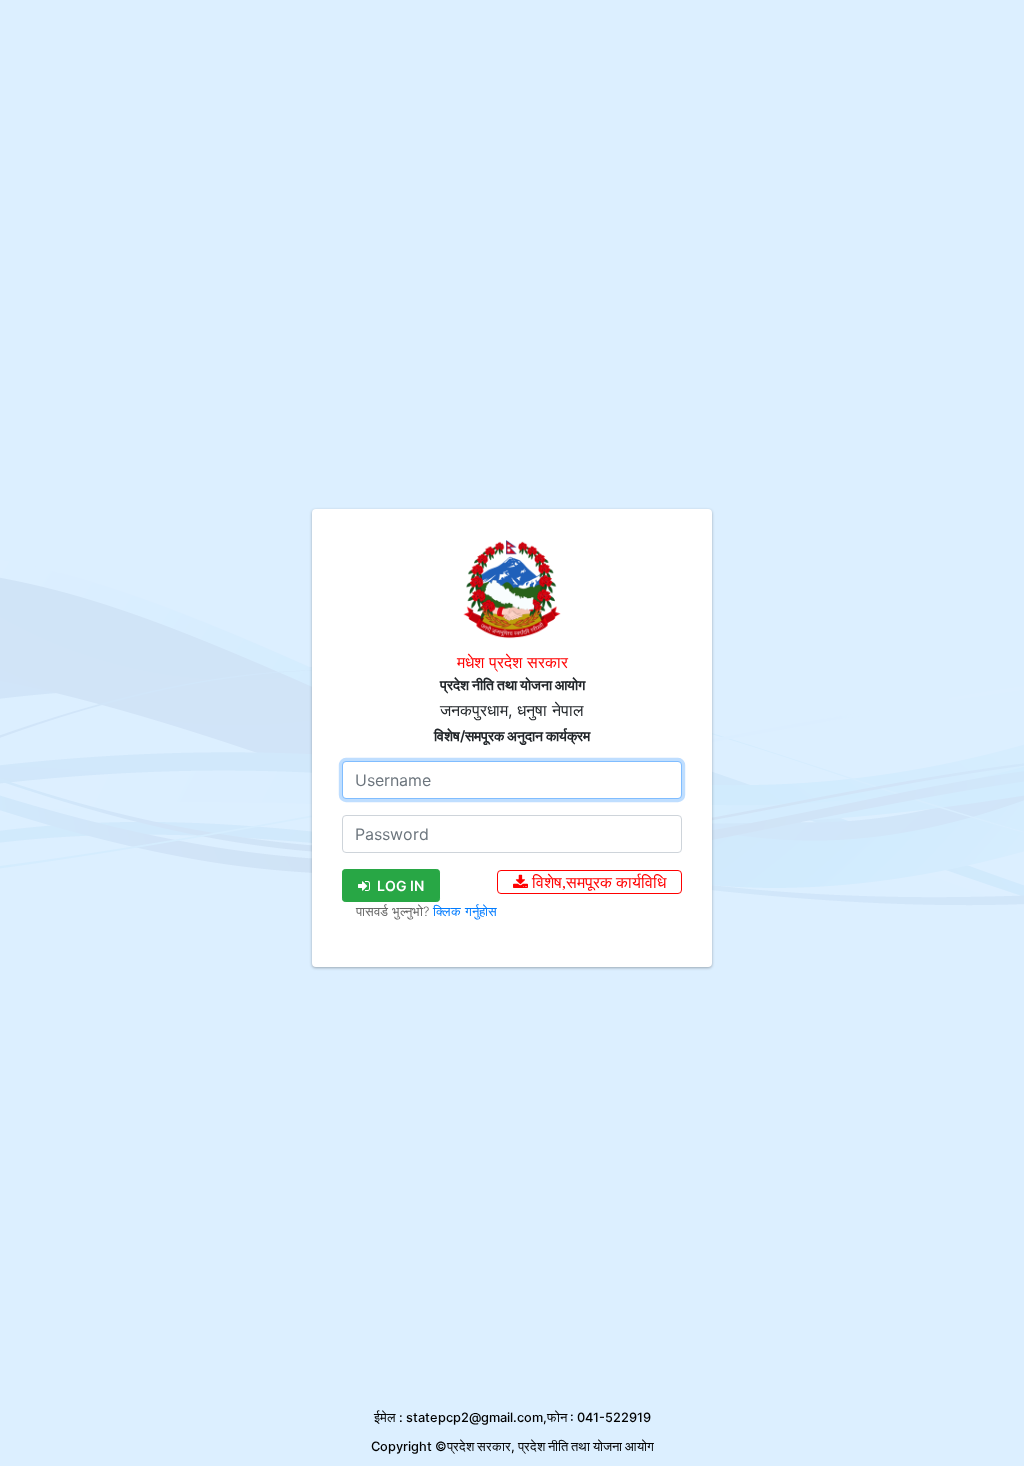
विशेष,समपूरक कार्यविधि (597, 882)
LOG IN (399, 885)
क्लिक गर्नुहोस (465, 911)
